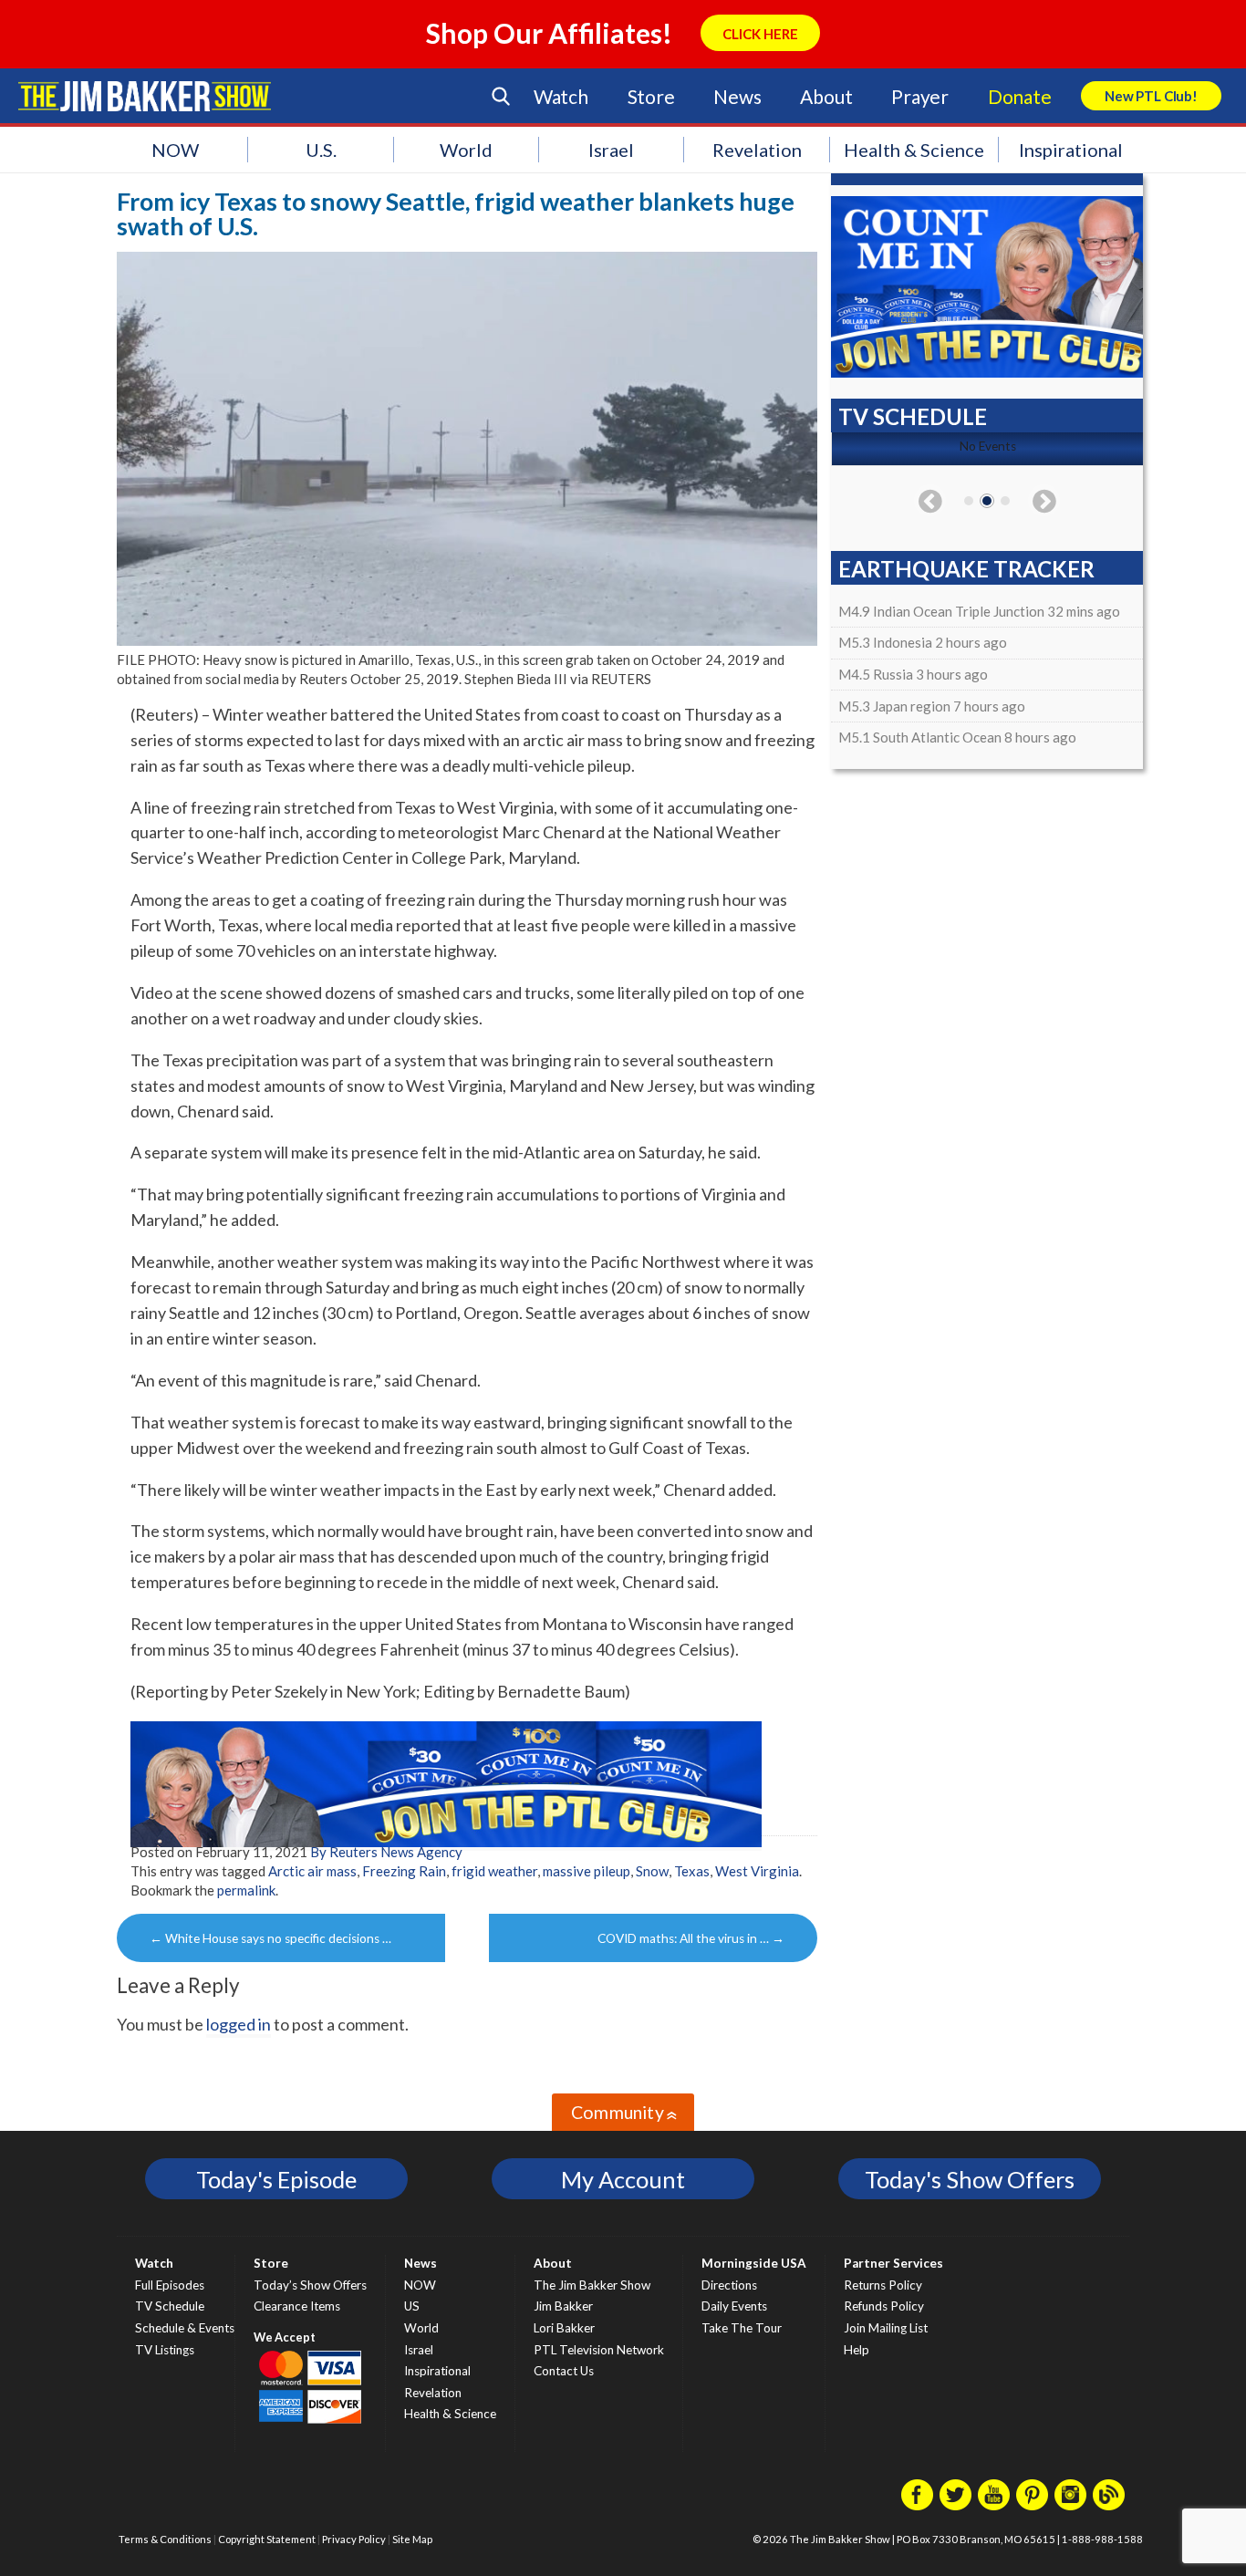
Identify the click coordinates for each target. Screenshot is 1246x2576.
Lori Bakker (564, 2328)
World (466, 150)
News (737, 96)
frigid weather (494, 1871)
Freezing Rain (404, 1871)
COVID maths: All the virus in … (691, 1938)
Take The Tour (742, 2328)
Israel (611, 150)
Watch (561, 96)
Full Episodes (170, 2285)
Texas (692, 1871)
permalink (246, 1890)
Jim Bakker (145, 96)
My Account (623, 2179)
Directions (729, 2285)
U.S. (321, 150)
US (412, 2306)
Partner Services (893, 2263)
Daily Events (734, 2306)
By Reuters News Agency (386, 1852)
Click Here (760, 34)
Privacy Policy (354, 2539)
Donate (1020, 96)
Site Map (412, 2539)
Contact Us (564, 2371)
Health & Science (914, 150)
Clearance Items (297, 2306)
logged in (239, 2024)
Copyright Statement (267, 2539)
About (826, 96)
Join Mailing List (886, 2328)
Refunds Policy (884, 2306)
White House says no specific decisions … (270, 1938)
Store (651, 96)
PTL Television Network (599, 2350)
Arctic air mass (312, 1871)
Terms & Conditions (165, 2539)
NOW (175, 150)
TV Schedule (170, 2306)
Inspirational (1071, 150)
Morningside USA (754, 2263)
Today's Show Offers (970, 2179)
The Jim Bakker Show (592, 2285)
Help (857, 2350)
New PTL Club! (1151, 96)
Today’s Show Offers (310, 2285)
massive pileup (587, 1871)
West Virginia (757, 1871)
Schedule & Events (185, 2328)
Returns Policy (883, 2285)
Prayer (920, 96)
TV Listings (165, 2350)
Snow (652, 1871)
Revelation (757, 150)
